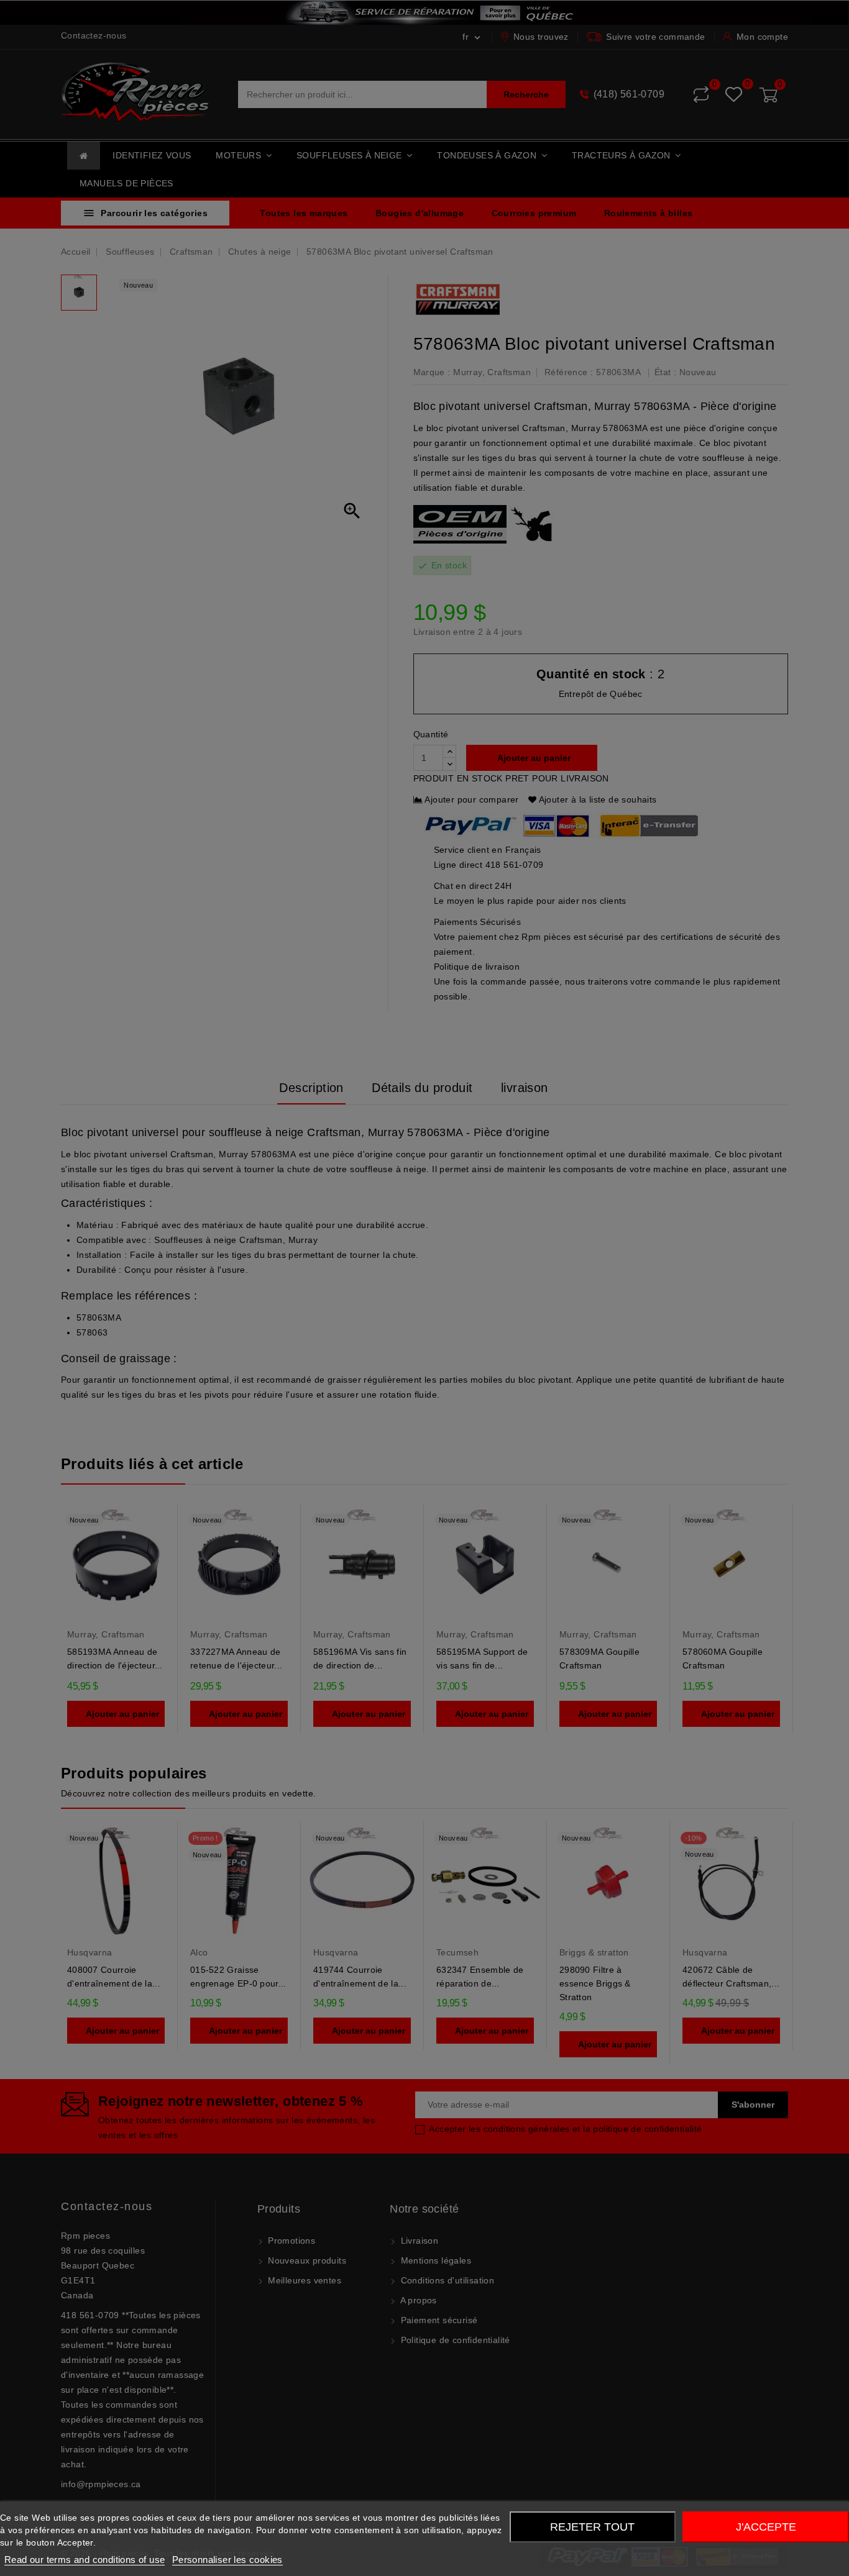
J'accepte (766, 2527)
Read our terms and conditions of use (85, 2560)
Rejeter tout (592, 2527)
